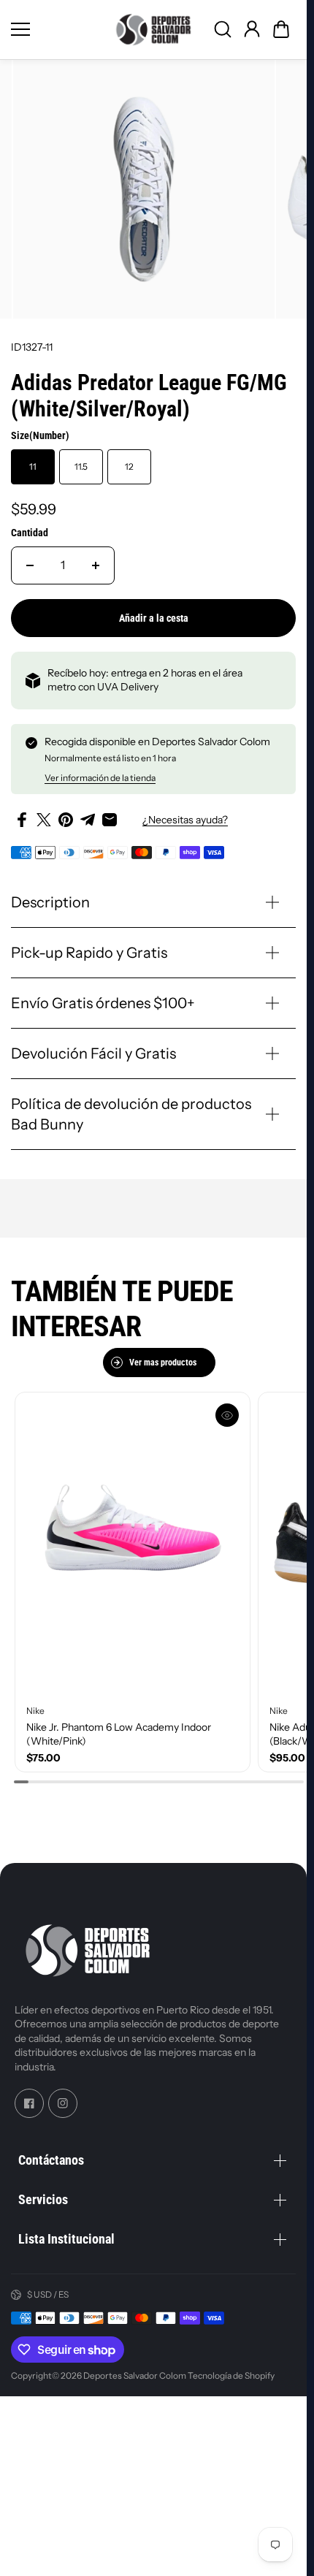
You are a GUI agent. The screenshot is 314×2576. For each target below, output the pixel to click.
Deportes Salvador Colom (135, 2375)
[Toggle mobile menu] (57, 29)
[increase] (96, 559)
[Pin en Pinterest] (66, 814)
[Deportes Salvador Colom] (153, 30)
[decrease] (30, 559)
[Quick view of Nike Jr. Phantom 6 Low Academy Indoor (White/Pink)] (221, 1409)
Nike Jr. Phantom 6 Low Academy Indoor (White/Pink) (119, 1720)
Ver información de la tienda (100, 772)
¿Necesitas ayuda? (185, 813)
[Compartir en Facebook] (22, 814)
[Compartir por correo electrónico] (110, 814)
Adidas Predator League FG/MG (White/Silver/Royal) (149, 390)
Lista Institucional (66, 2239)
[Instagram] (63, 2104)
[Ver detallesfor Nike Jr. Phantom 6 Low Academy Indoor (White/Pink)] (130, 1535)
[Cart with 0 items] (281, 29)
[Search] (223, 29)
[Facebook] (29, 2104)
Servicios (43, 2199)
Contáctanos (51, 2160)
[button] (281, 29)
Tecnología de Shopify (231, 2375)
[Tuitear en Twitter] (44, 814)
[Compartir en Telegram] (88, 814)
